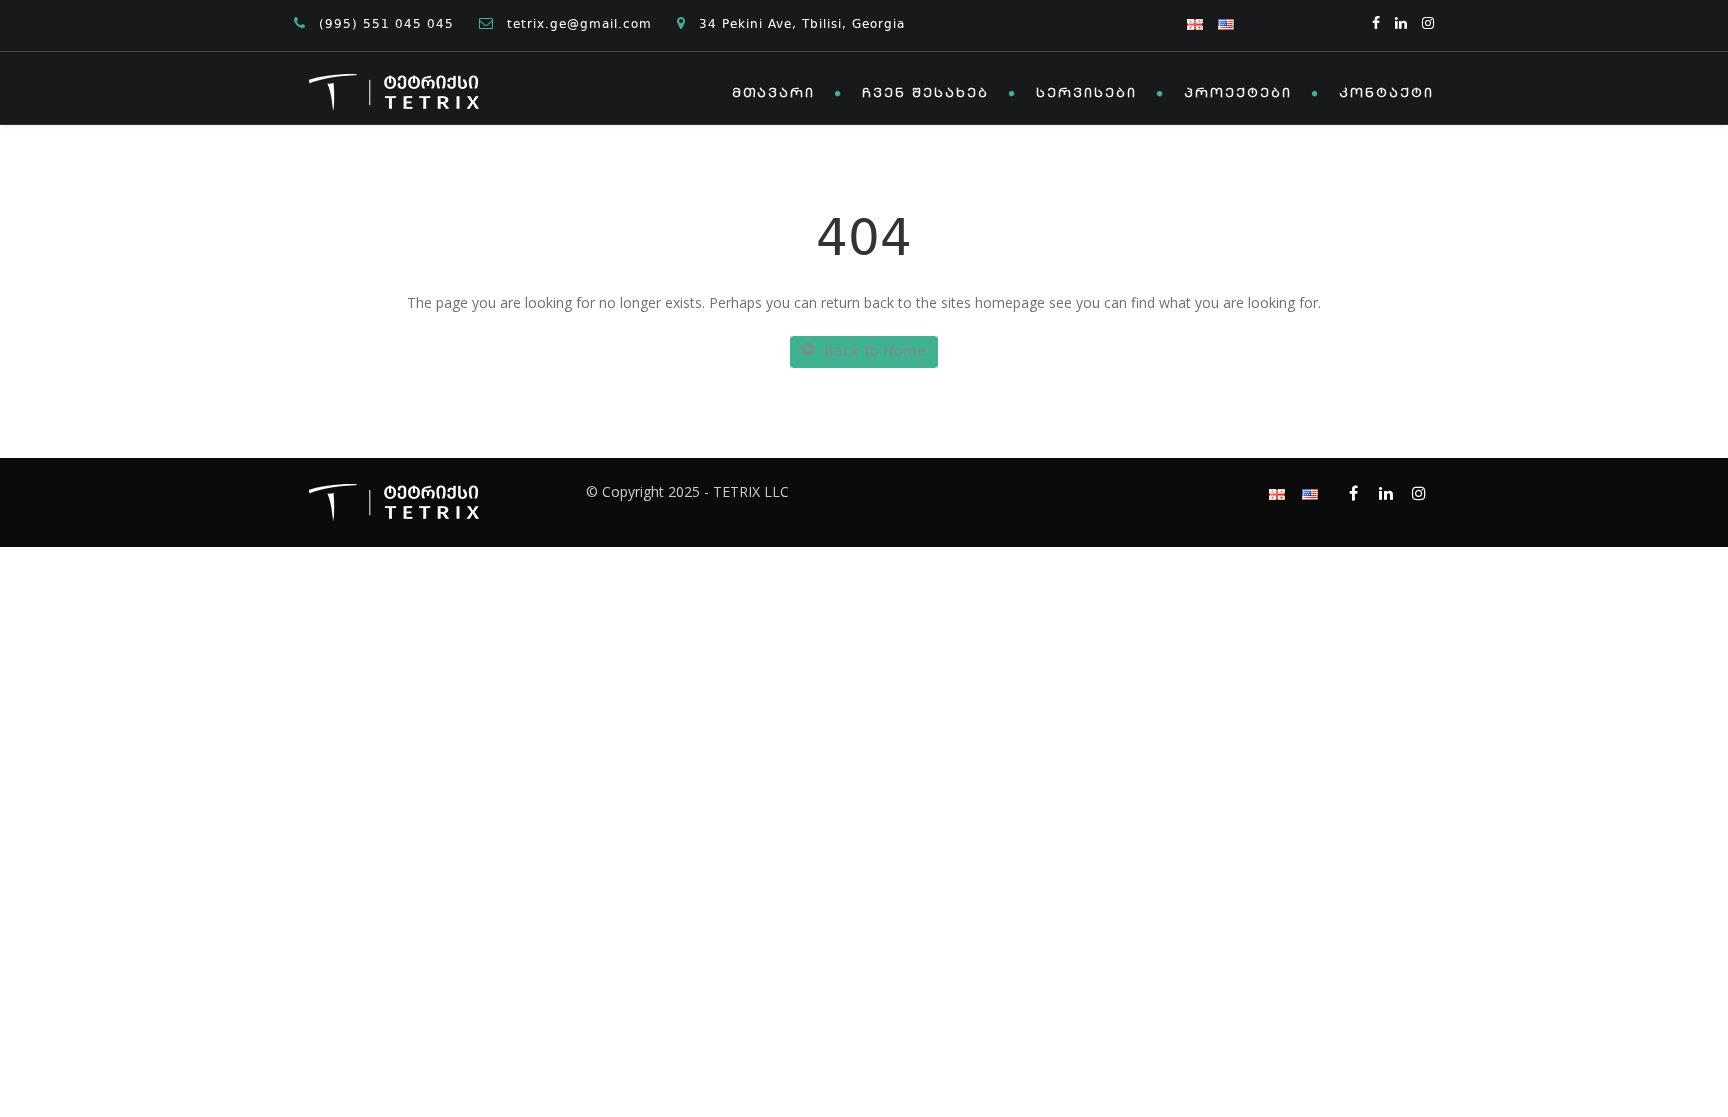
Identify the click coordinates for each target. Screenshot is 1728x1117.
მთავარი (773, 94)
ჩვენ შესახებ (925, 94)
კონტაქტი (1386, 94)
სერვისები (1086, 94)
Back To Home (875, 352)
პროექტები (1238, 94)
